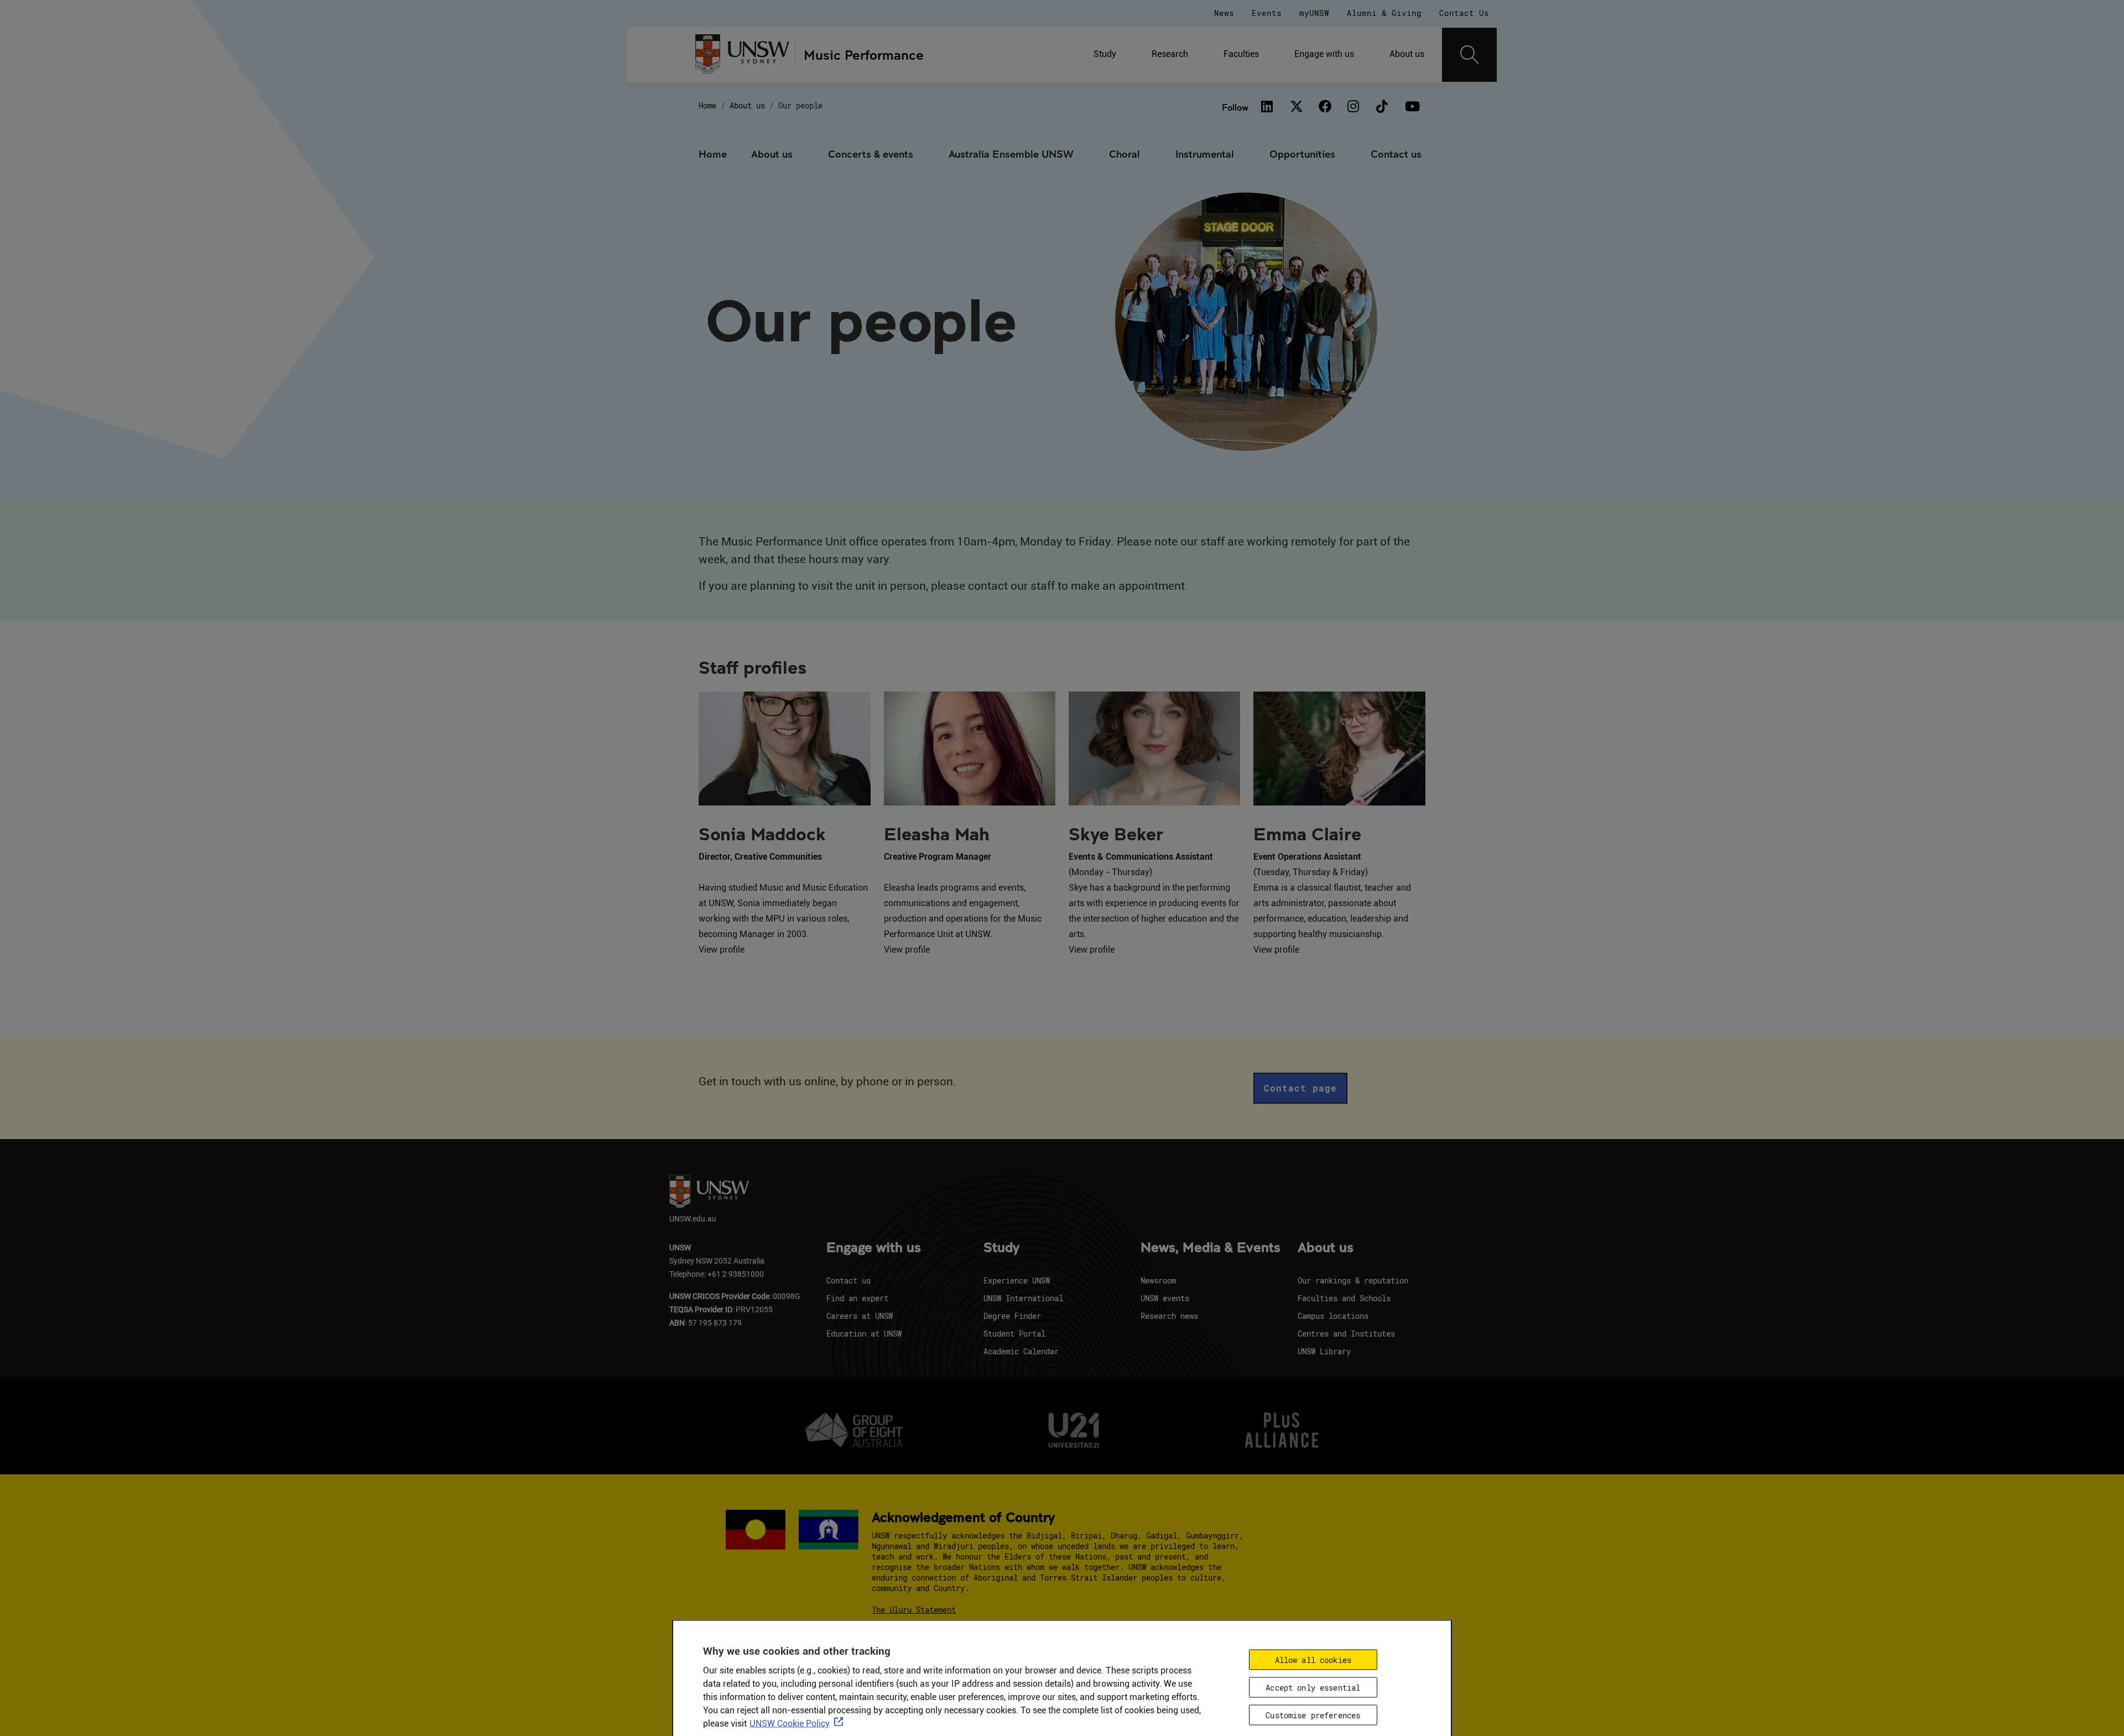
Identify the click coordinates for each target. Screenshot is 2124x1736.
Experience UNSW (1017, 1280)
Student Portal (1014, 1334)
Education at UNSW (864, 1334)
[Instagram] (1353, 107)
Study (1105, 54)
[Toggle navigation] (1470, 55)
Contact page (1300, 1088)
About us (1407, 54)
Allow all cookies (1313, 1659)
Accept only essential (1313, 1687)
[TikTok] (1382, 107)
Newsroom (1158, 1280)
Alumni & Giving (1384, 13)
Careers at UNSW (860, 1316)
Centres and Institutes (1346, 1334)
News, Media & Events (1211, 1248)
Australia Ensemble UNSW (1011, 154)
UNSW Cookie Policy (790, 1723)
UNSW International (1023, 1298)
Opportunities (1302, 154)
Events (1267, 13)
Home (707, 105)
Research (1170, 54)
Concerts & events (871, 154)
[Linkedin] (1267, 107)
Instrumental (1205, 154)
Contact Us (1464, 13)
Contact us (1396, 154)
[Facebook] (1325, 107)
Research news (1169, 1316)
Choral (1125, 154)
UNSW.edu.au (693, 1218)
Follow (1235, 107)
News (1224, 13)
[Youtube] (1411, 107)
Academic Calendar (1021, 1351)
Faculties (1241, 54)
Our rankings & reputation (1353, 1280)
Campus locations (1333, 1316)
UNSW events (1165, 1298)
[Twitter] (1296, 107)
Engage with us (1324, 54)
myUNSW (1314, 13)
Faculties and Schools (1344, 1298)
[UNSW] (743, 55)
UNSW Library (1324, 1351)
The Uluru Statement (914, 1610)
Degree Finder (1012, 1316)
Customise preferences (1313, 1715)
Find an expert (857, 1298)
